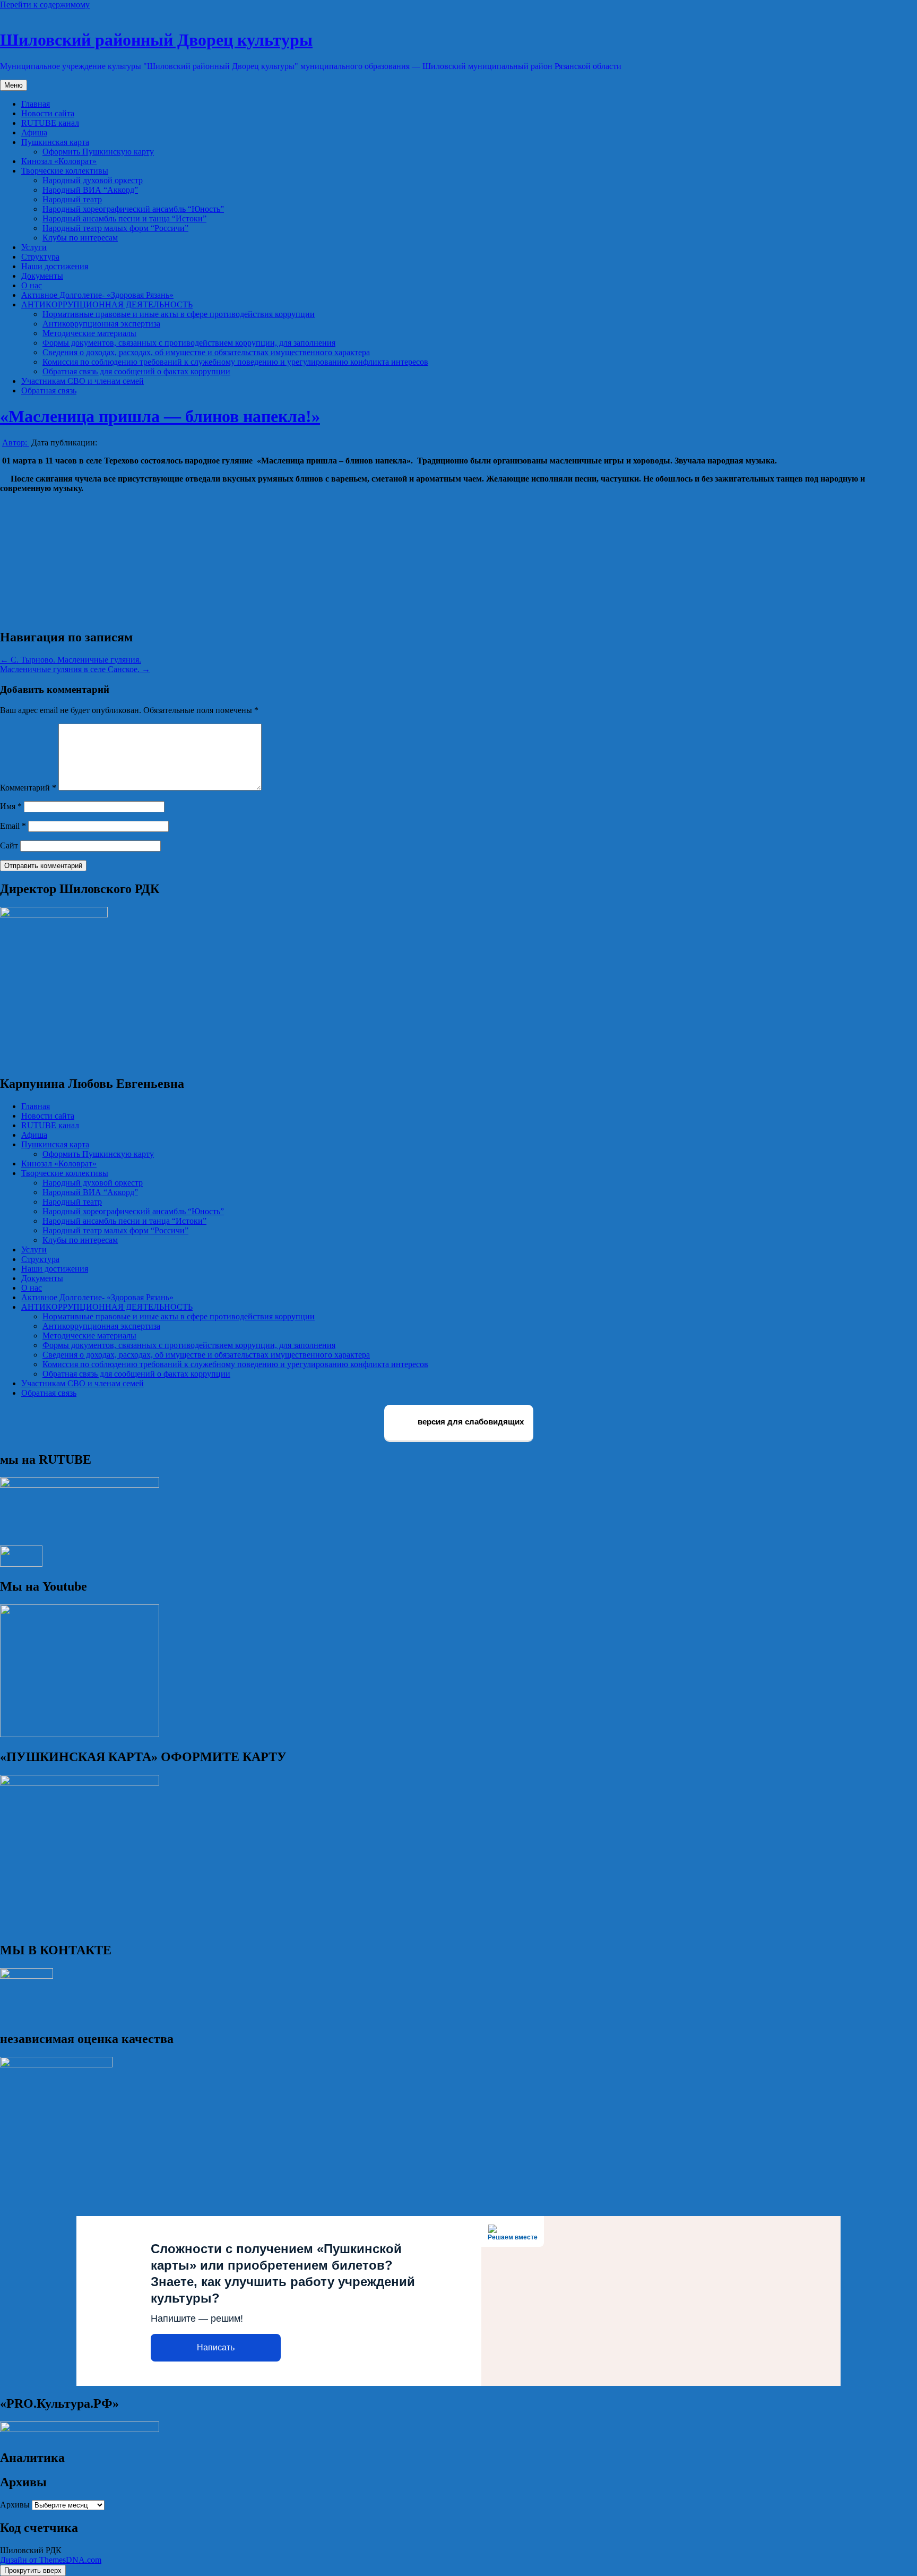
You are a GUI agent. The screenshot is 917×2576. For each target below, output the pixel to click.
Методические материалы (89, 333)
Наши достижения (55, 266)
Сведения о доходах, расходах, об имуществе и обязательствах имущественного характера (206, 352)
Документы (42, 276)
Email (13, 826)
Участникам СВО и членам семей (83, 381)
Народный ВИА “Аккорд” (90, 190)
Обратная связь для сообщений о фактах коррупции (136, 371)
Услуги (34, 247)
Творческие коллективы (65, 171)
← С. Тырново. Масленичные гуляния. (71, 660)
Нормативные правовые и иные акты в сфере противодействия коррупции (179, 314)
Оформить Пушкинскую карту (98, 152)
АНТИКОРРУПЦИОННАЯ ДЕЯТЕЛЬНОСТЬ (107, 304)
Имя (11, 806)
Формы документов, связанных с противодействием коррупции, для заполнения (189, 343)
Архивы (15, 2505)
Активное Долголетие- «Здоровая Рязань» (97, 295)
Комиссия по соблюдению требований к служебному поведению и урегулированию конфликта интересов (235, 362)
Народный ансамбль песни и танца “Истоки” (124, 218)
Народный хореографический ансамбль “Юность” (133, 209)
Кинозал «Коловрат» (59, 161)
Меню (14, 85)
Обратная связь (49, 390)
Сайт (9, 845)
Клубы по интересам (80, 238)
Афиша (34, 132)
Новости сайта (48, 113)
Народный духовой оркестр (93, 180)
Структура (40, 257)
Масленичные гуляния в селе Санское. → (75, 669)
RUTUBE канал (50, 123)
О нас (32, 285)
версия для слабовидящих (470, 1422)
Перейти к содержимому (45, 5)
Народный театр (72, 199)
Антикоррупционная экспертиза (101, 324)
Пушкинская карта (55, 142)
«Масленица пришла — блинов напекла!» (160, 416)
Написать (216, 2347)
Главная (36, 104)
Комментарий (28, 788)
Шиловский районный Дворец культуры (156, 40)
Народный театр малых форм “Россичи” (115, 228)
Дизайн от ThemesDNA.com (51, 2560)
